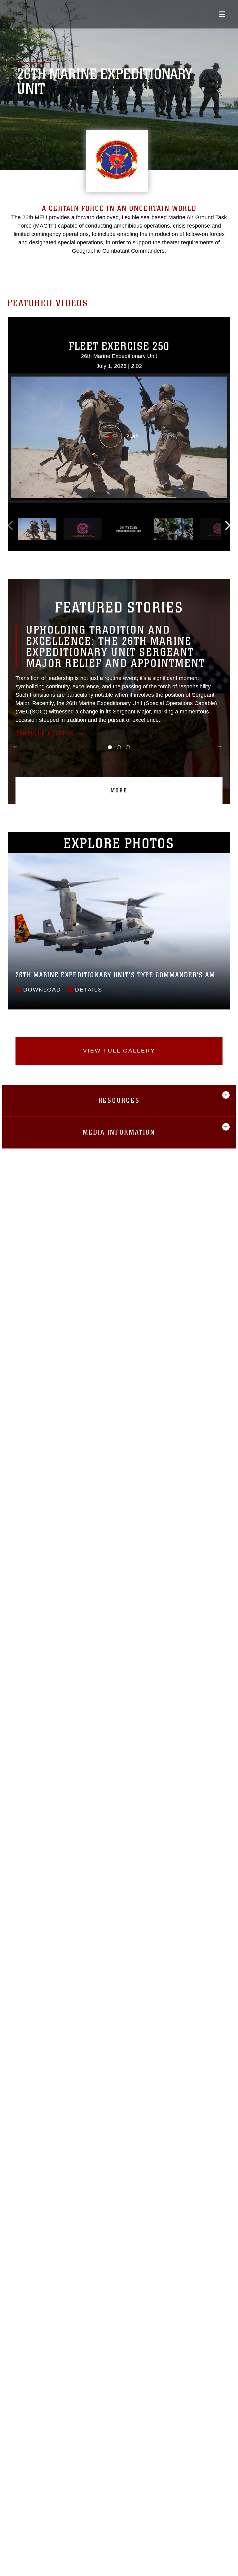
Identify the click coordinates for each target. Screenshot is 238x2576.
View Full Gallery (119, 1051)
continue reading (45, 734)
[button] (119, 438)
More (119, 791)
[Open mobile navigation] (222, 14)
